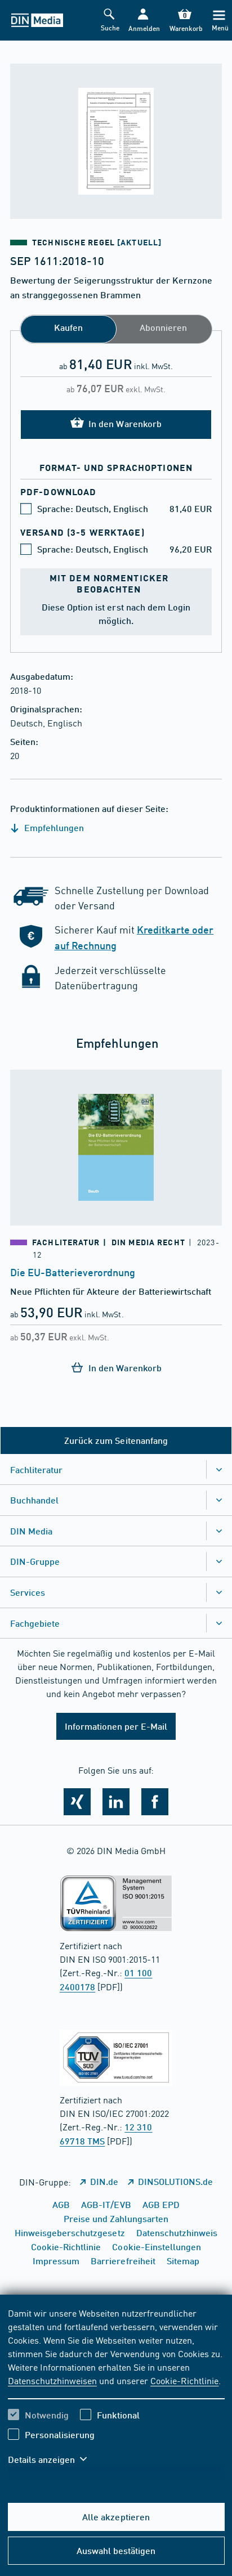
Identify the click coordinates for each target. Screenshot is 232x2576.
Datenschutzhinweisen (52, 2380)
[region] (116, 2393)
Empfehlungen (53, 827)
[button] (143, 21)
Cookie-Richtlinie (184, 2380)
